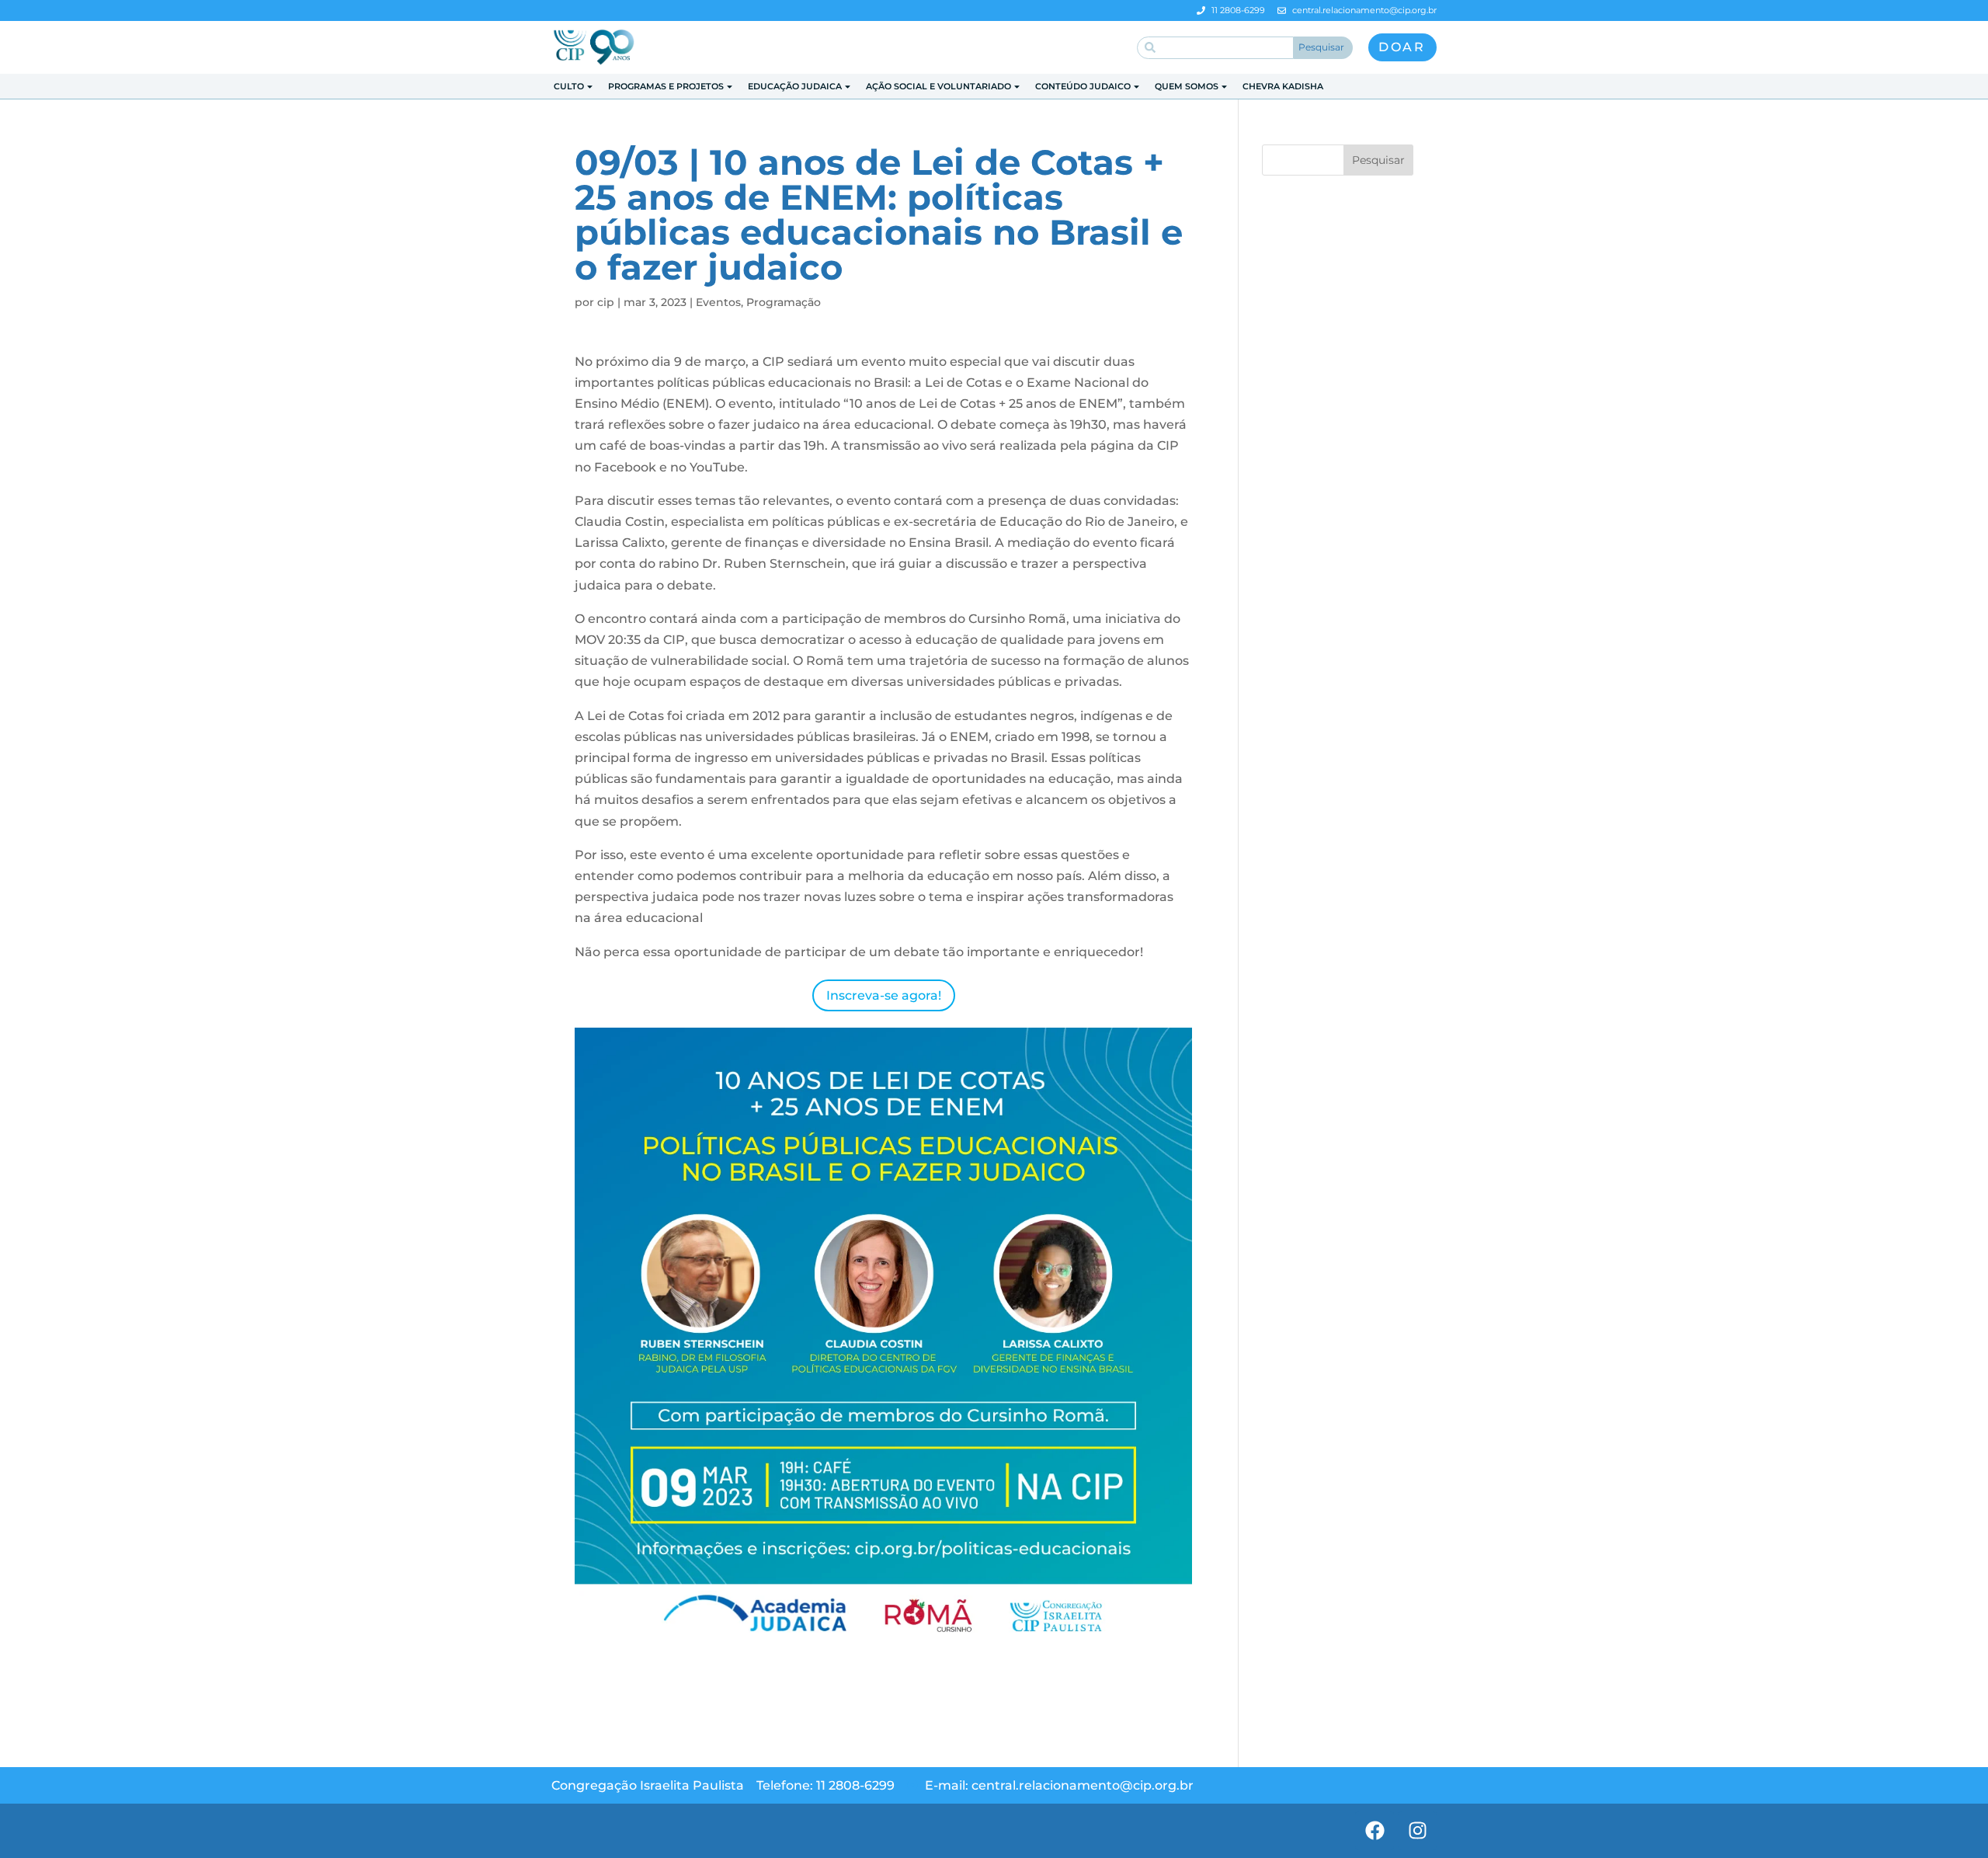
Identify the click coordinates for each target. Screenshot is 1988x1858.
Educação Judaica (795, 86)
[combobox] (1215, 48)
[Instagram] (1417, 1831)
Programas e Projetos (666, 86)
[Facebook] (1375, 1831)
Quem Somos (1187, 86)
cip (606, 302)
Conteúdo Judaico (1083, 86)
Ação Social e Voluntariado (938, 86)
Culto (569, 86)
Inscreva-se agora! (884, 995)
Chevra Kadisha (1283, 86)
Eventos (718, 302)
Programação (784, 302)
